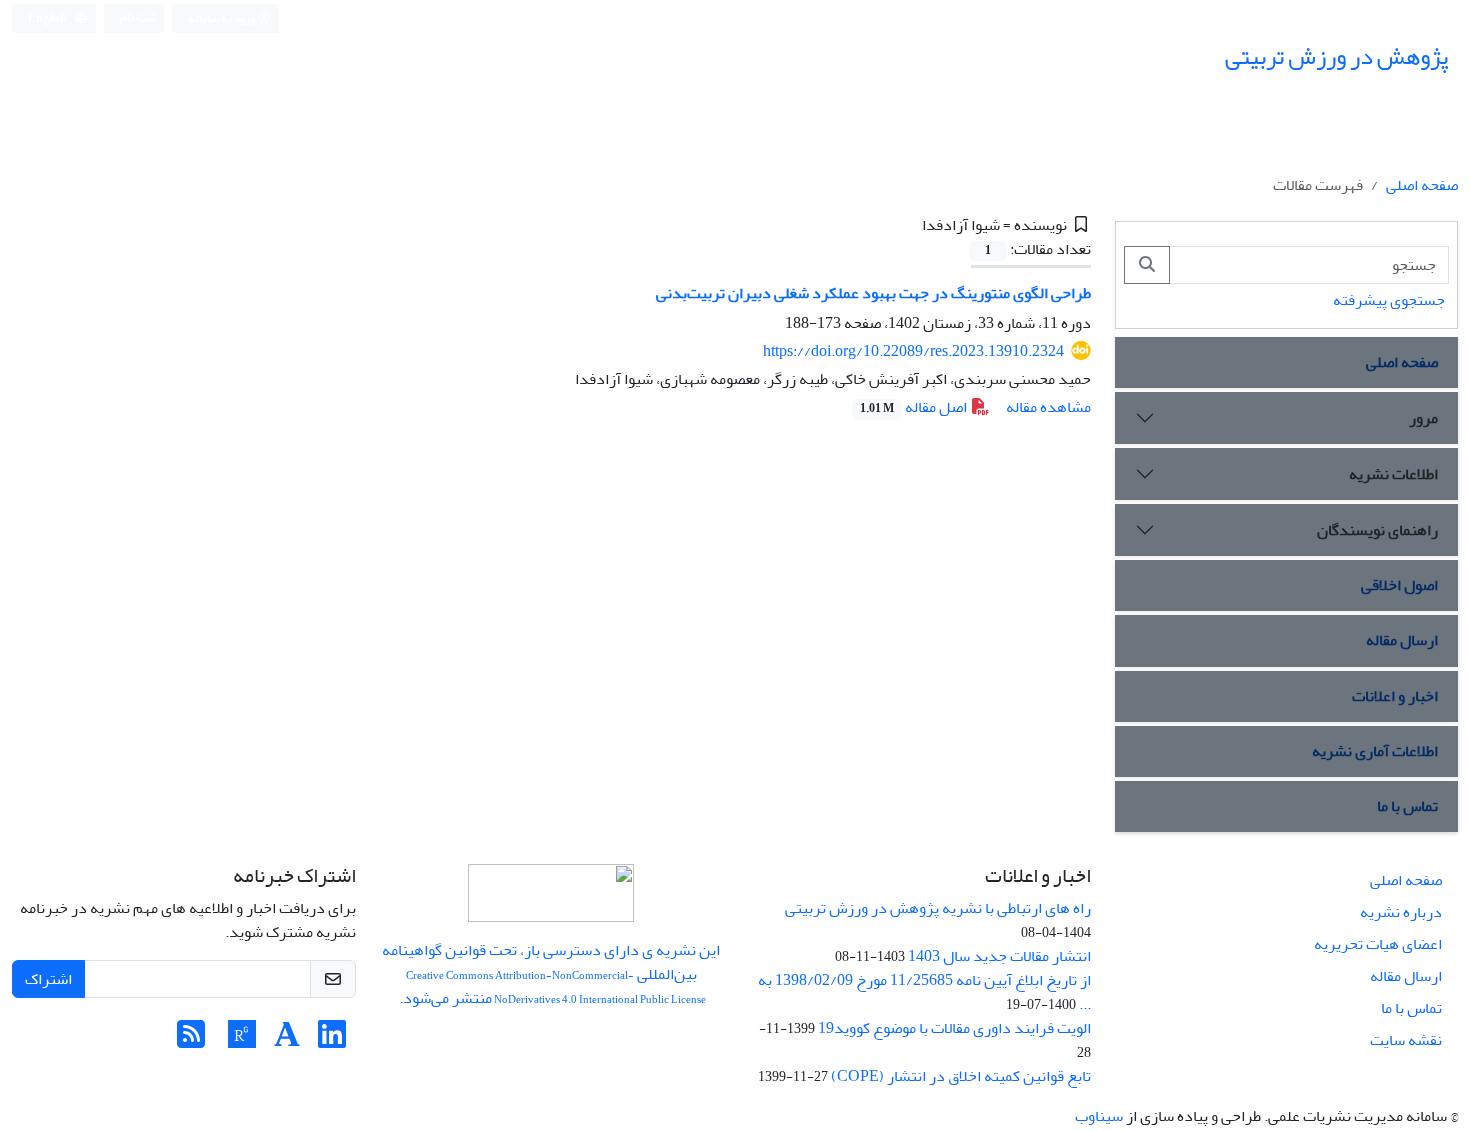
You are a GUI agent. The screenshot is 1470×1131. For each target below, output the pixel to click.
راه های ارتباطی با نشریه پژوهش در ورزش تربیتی (938, 908)
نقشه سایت (1406, 1040)
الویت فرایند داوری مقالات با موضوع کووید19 (954, 1028)
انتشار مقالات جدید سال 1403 (999, 956)
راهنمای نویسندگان (1377, 530)
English (48, 18)
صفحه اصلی (1422, 185)
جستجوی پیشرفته (1389, 300)
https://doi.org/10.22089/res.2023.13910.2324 (913, 351)
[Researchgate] (242, 1041)
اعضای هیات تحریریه (1378, 944)
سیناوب (1099, 1116)
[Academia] (287, 1041)
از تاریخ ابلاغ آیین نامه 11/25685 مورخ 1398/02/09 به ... (924, 992)
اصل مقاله (915, 407)
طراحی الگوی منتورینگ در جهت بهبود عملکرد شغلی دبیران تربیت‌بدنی (873, 293)
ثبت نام (138, 17)
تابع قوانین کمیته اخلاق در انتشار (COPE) (961, 1076)
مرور (1423, 418)
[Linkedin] (332, 1041)
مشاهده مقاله (1048, 407)
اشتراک (48, 979)
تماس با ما (1407, 806)
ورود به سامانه (222, 18)
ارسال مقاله (1402, 640)
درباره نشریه (1401, 912)
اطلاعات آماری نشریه (1375, 751)
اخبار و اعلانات (1395, 696)
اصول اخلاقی (1399, 585)
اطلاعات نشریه (1393, 474)
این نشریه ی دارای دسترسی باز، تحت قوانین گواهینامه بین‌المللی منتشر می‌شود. (551, 974)
